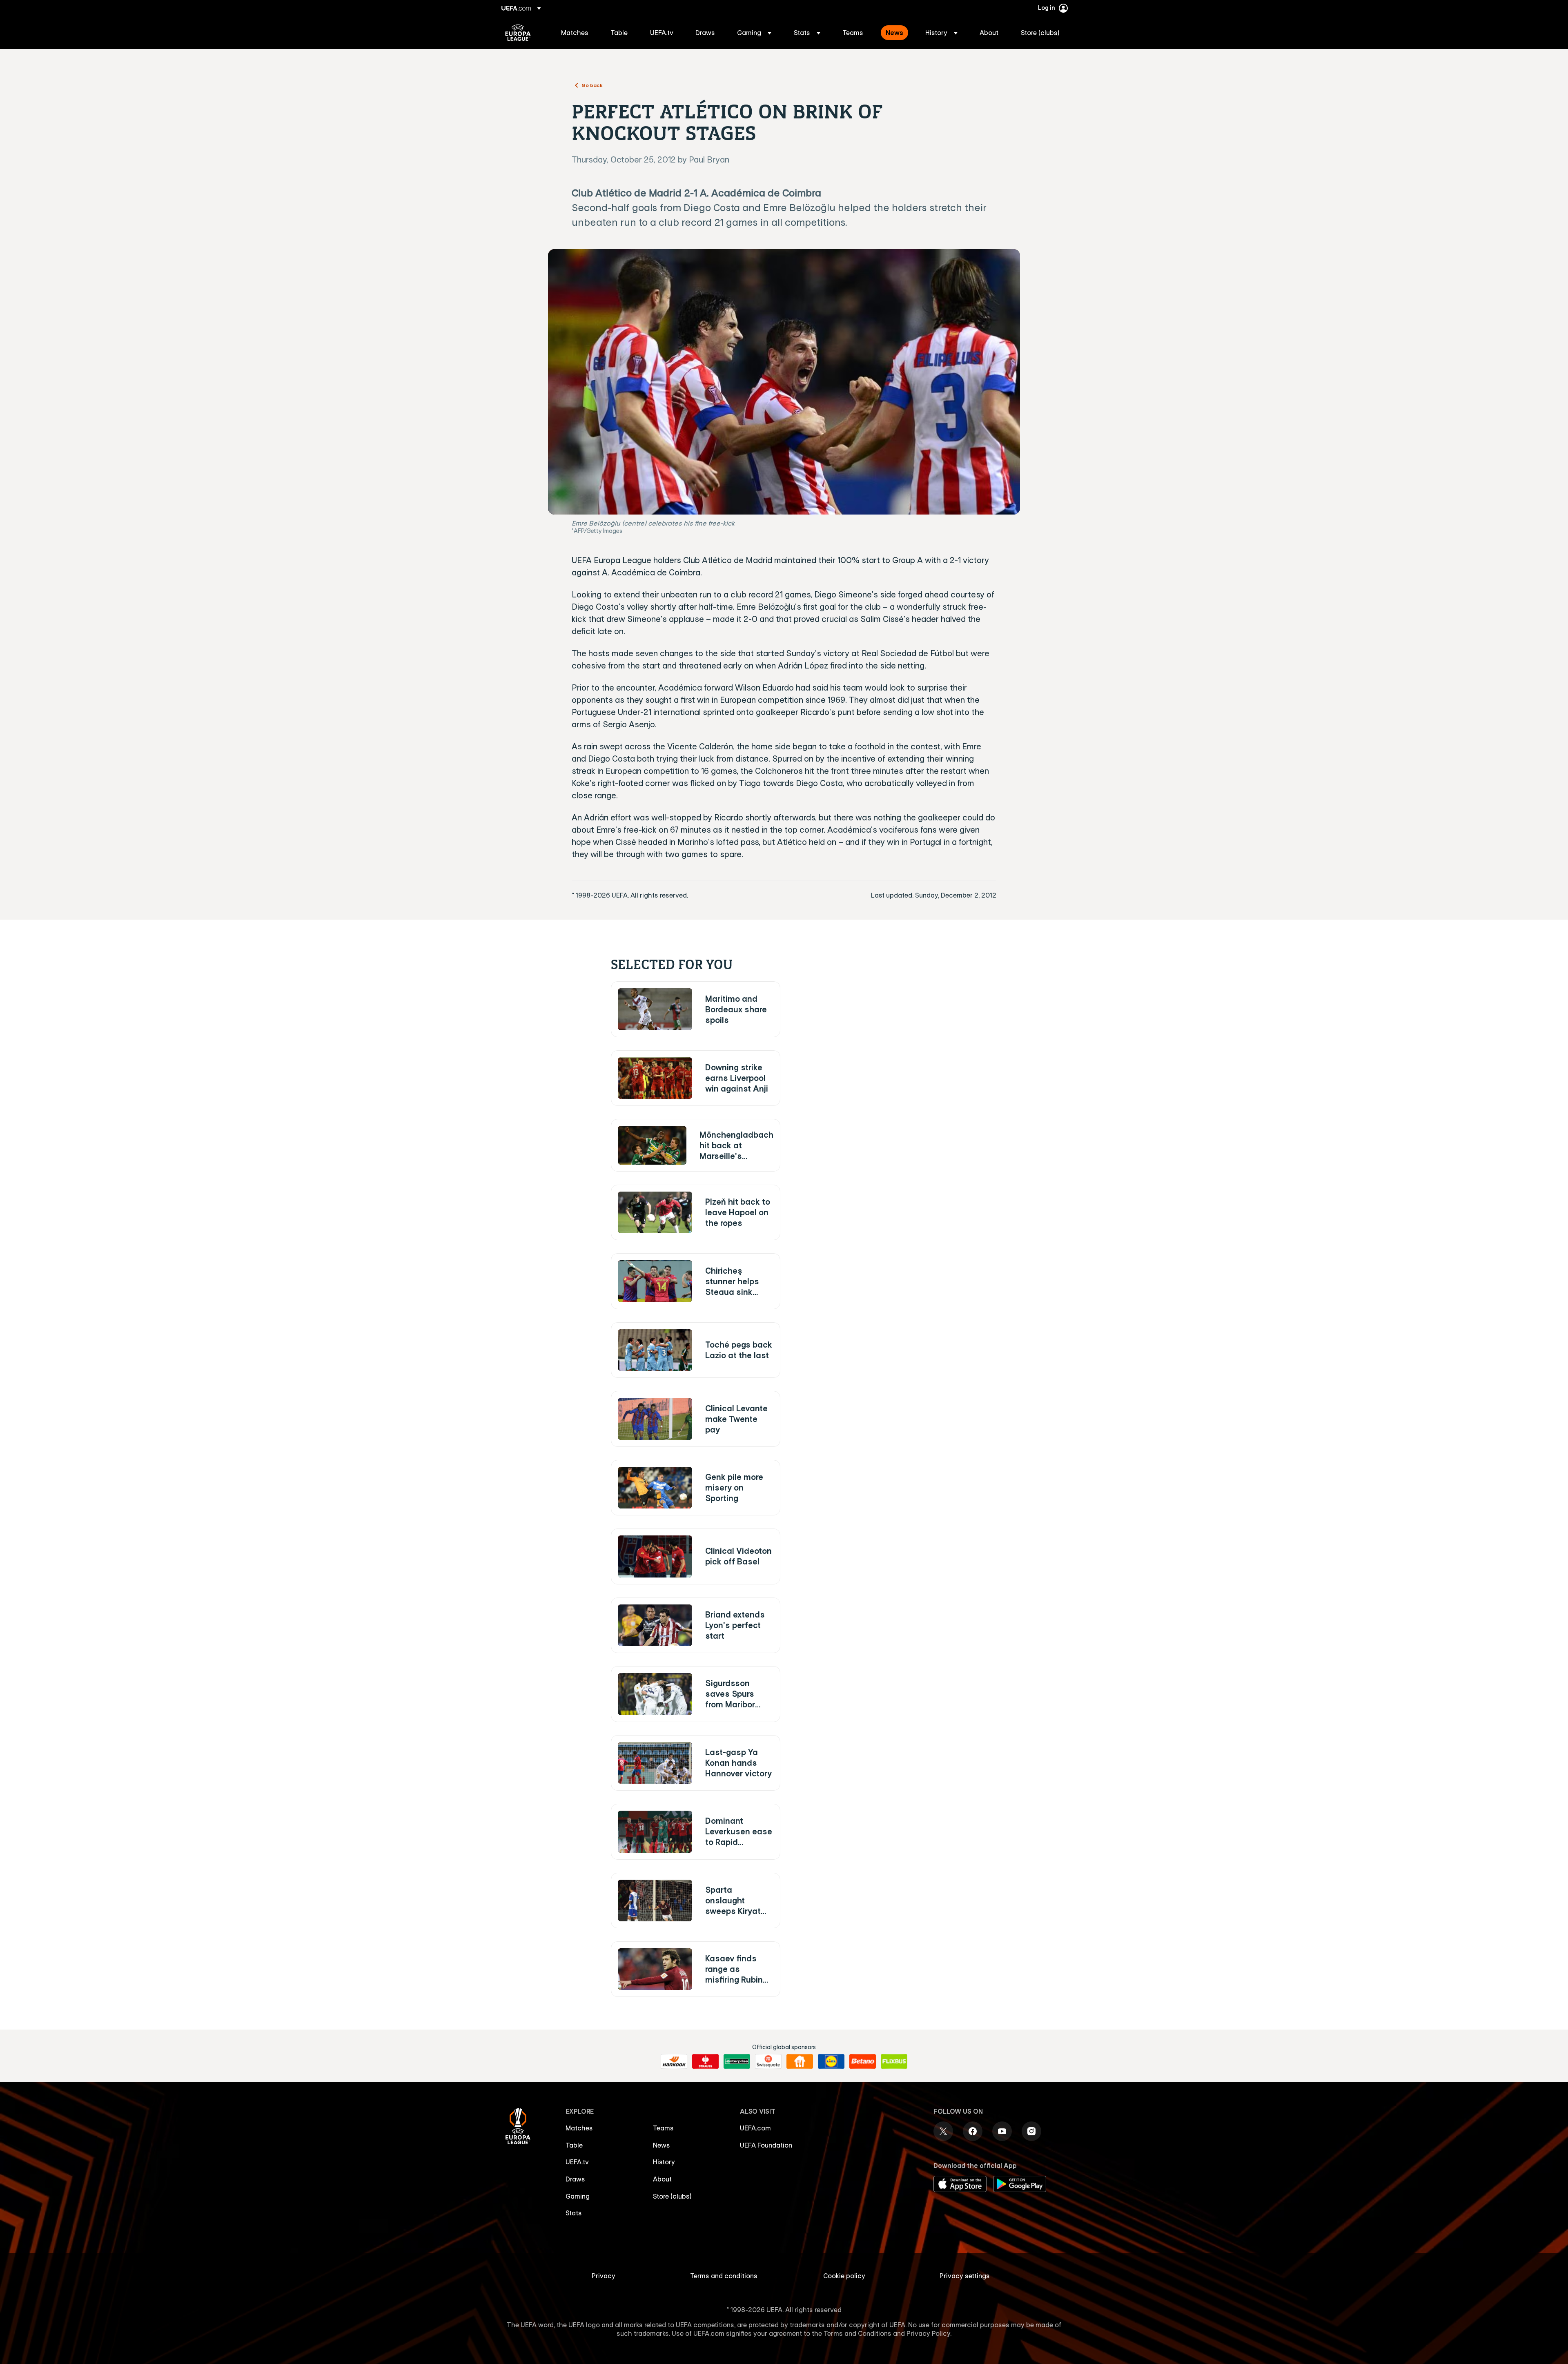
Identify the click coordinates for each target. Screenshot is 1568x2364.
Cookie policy (844, 2276)
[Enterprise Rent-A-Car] (737, 2061)
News (661, 2145)
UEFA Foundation (766, 2145)
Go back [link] (592, 85)
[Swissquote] (768, 2061)
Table (574, 2145)
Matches (579, 2128)
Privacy (604, 2276)
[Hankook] (674, 2061)
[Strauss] (705, 2061)
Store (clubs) (672, 2196)
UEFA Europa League (518, 33)
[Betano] (863, 2061)
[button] (754, 33)
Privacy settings (965, 2276)
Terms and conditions (724, 2276)
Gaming (578, 2196)
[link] (575, 33)
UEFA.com (755, 2128)
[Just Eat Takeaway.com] (800, 2061)
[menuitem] (576, 33)
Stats (574, 2213)
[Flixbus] (894, 2061)
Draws (575, 2179)
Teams (663, 2128)
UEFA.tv (577, 2162)
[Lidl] (831, 2061)
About (662, 2179)
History (664, 2162)
